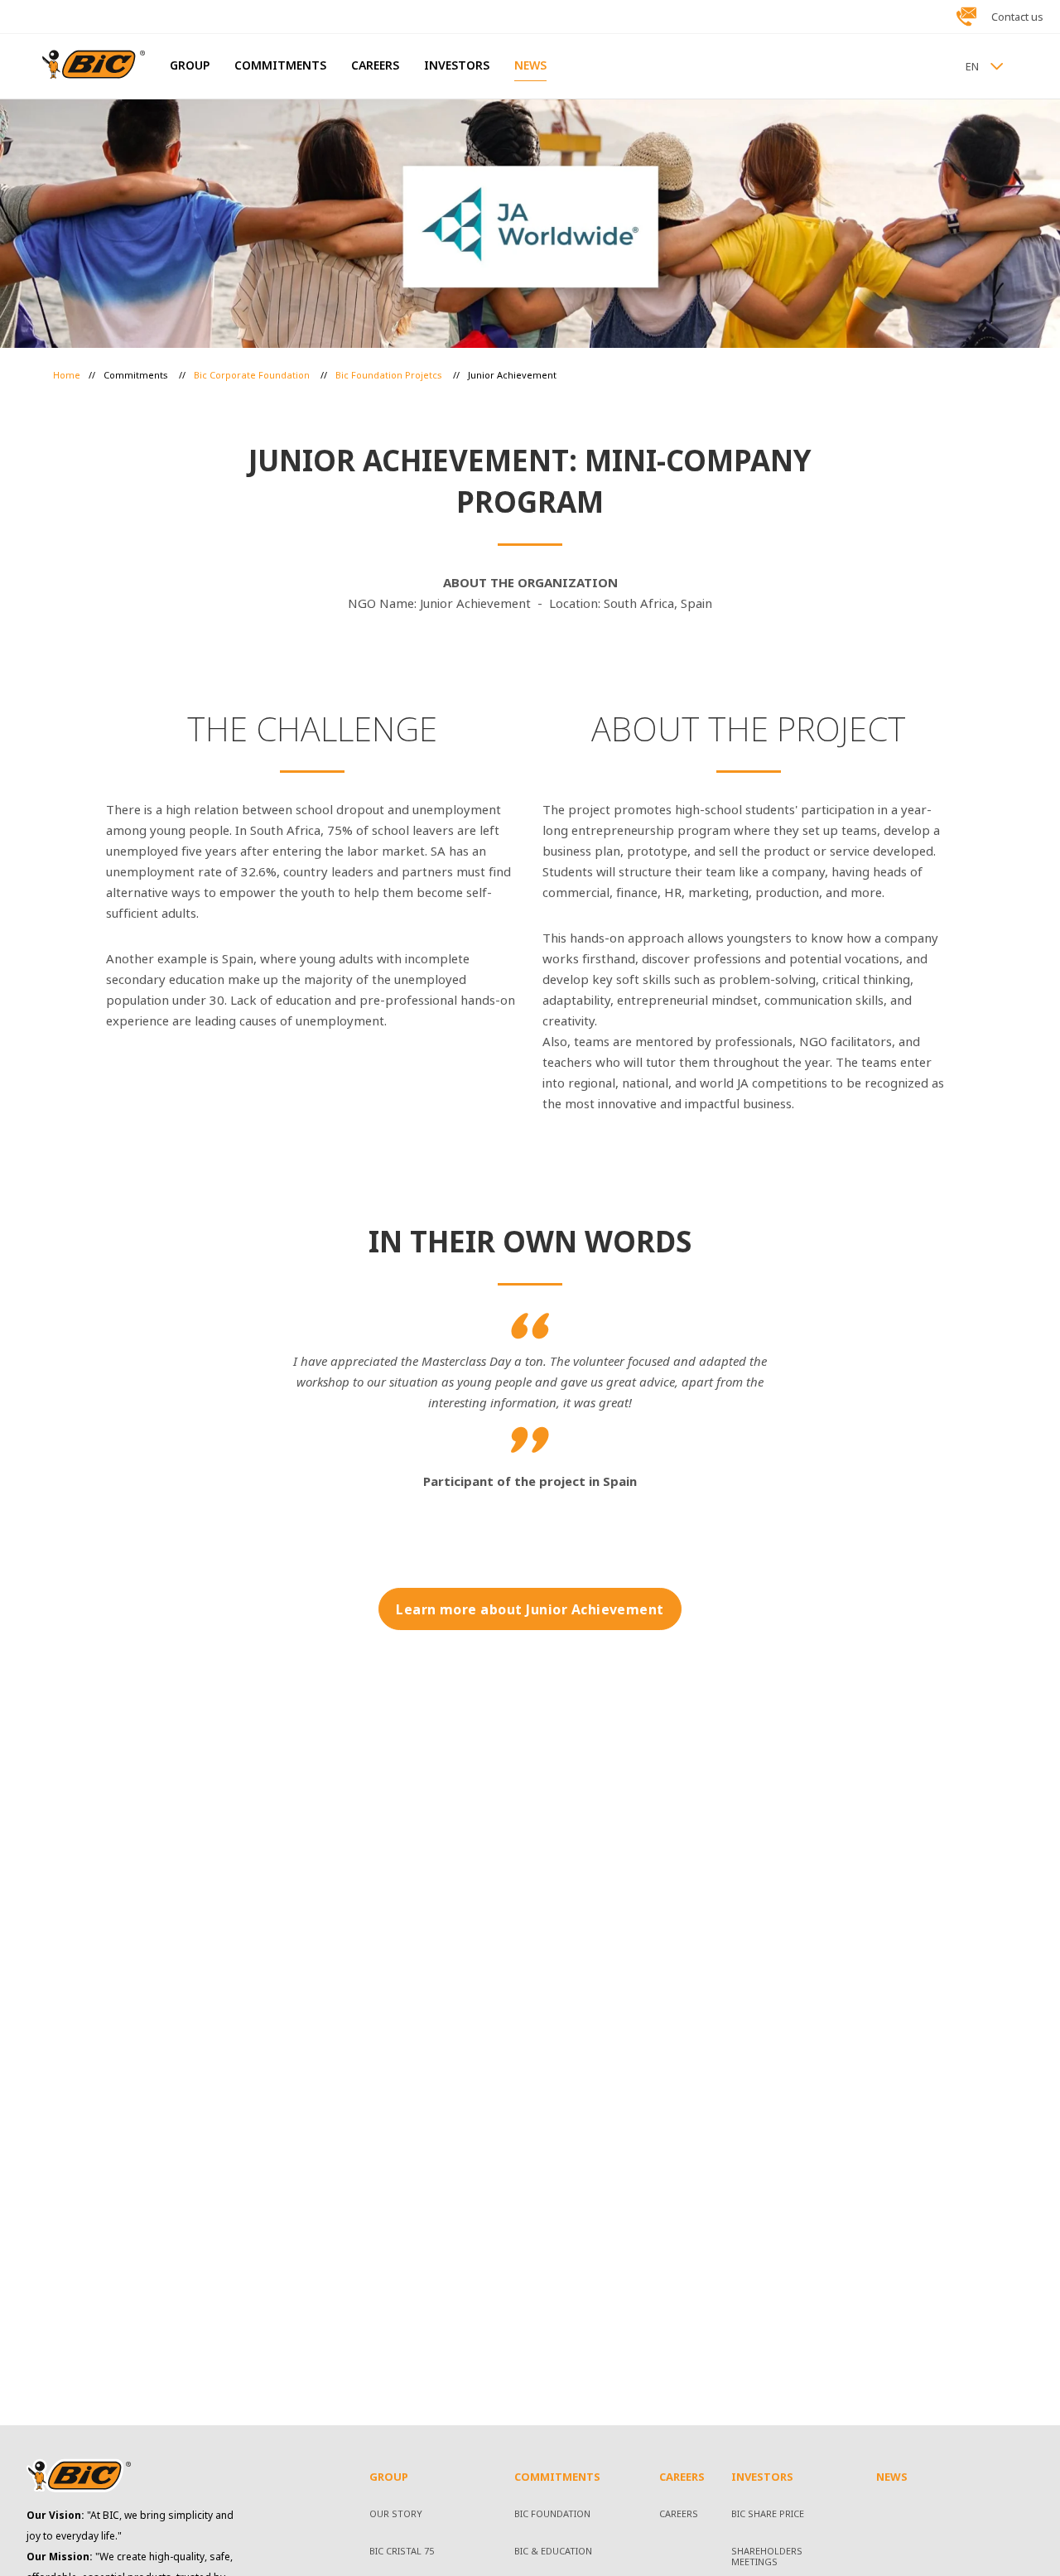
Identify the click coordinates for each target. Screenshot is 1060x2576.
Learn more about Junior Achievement (530, 1610)
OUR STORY (396, 2515)
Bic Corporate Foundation (253, 375)
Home (67, 375)
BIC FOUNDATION (552, 2515)
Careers (679, 2515)
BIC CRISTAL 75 (402, 2552)
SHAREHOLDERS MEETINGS (767, 2557)
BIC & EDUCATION (553, 2552)
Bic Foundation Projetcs (390, 375)
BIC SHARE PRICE (768, 2515)
